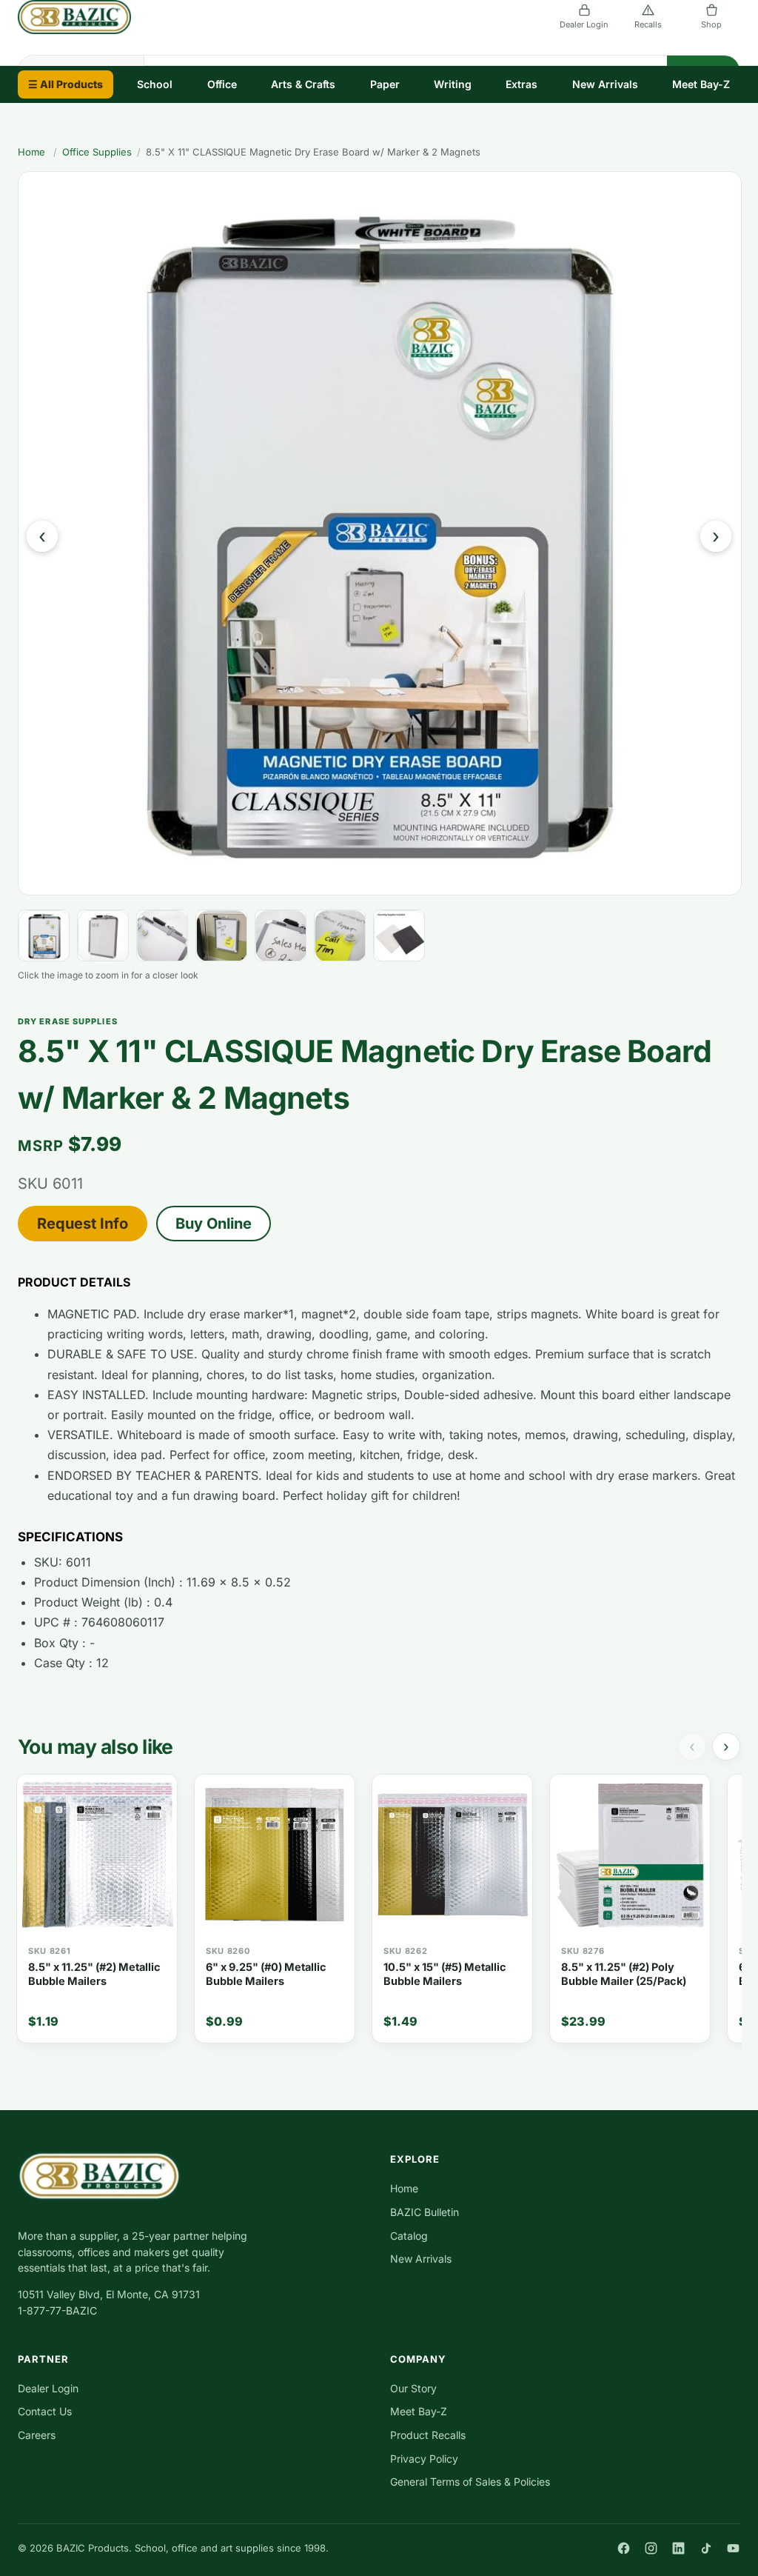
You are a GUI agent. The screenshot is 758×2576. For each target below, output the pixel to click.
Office (222, 84)
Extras (521, 84)
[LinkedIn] (678, 2548)
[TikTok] (706, 2548)
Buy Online (214, 1224)
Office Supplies (97, 152)
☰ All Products (66, 84)
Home (31, 152)
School (155, 84)
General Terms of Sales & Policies (470, 2482)
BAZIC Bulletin (425, 2212)
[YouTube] (733, 2548)
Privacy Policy (424, 2459)
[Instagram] (651, 2548)
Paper (385, 84)
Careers (37, 2435)
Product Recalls (428, 2435)
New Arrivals (605, 84)
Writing (453, 84)
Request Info (83, 1224)
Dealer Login (584, 24)
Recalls (648, 24)
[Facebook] (624, 2548)
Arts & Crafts (303, 84)
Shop (711, 24)
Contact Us (45, 2411)
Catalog (409, 2236)
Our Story (413, 2388)
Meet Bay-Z (701, 84)
